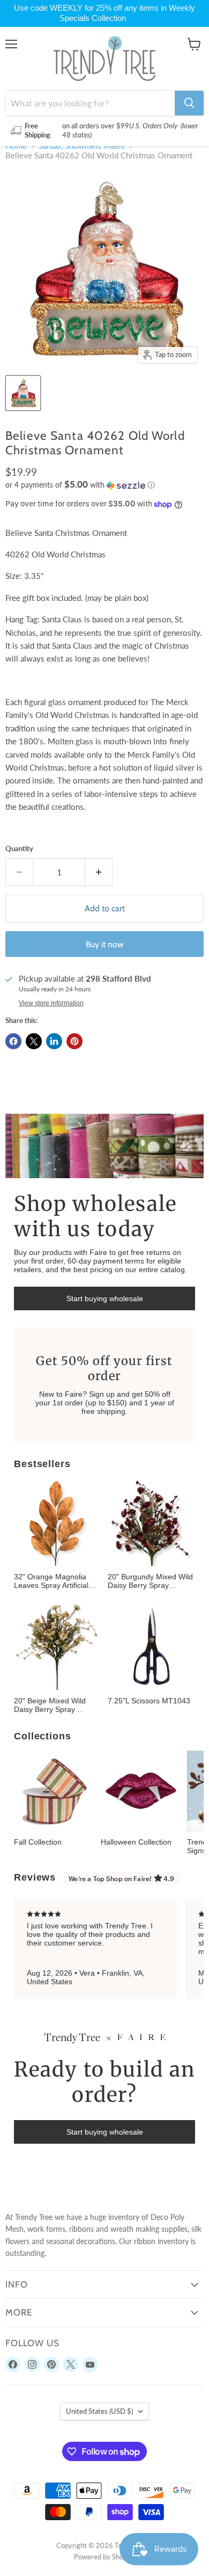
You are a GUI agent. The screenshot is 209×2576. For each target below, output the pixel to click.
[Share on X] (34, 1041)
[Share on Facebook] (13, 1041)
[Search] (189, 103)
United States (99, 2411)
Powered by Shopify (104, 2557)
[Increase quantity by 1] (99, 872)
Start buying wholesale (105, 1298)
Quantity (19, 849)
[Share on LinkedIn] (54, 1041)
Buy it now (105, 944)
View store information (51, 1003)
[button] (104, 485)
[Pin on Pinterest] (74, 1041)
